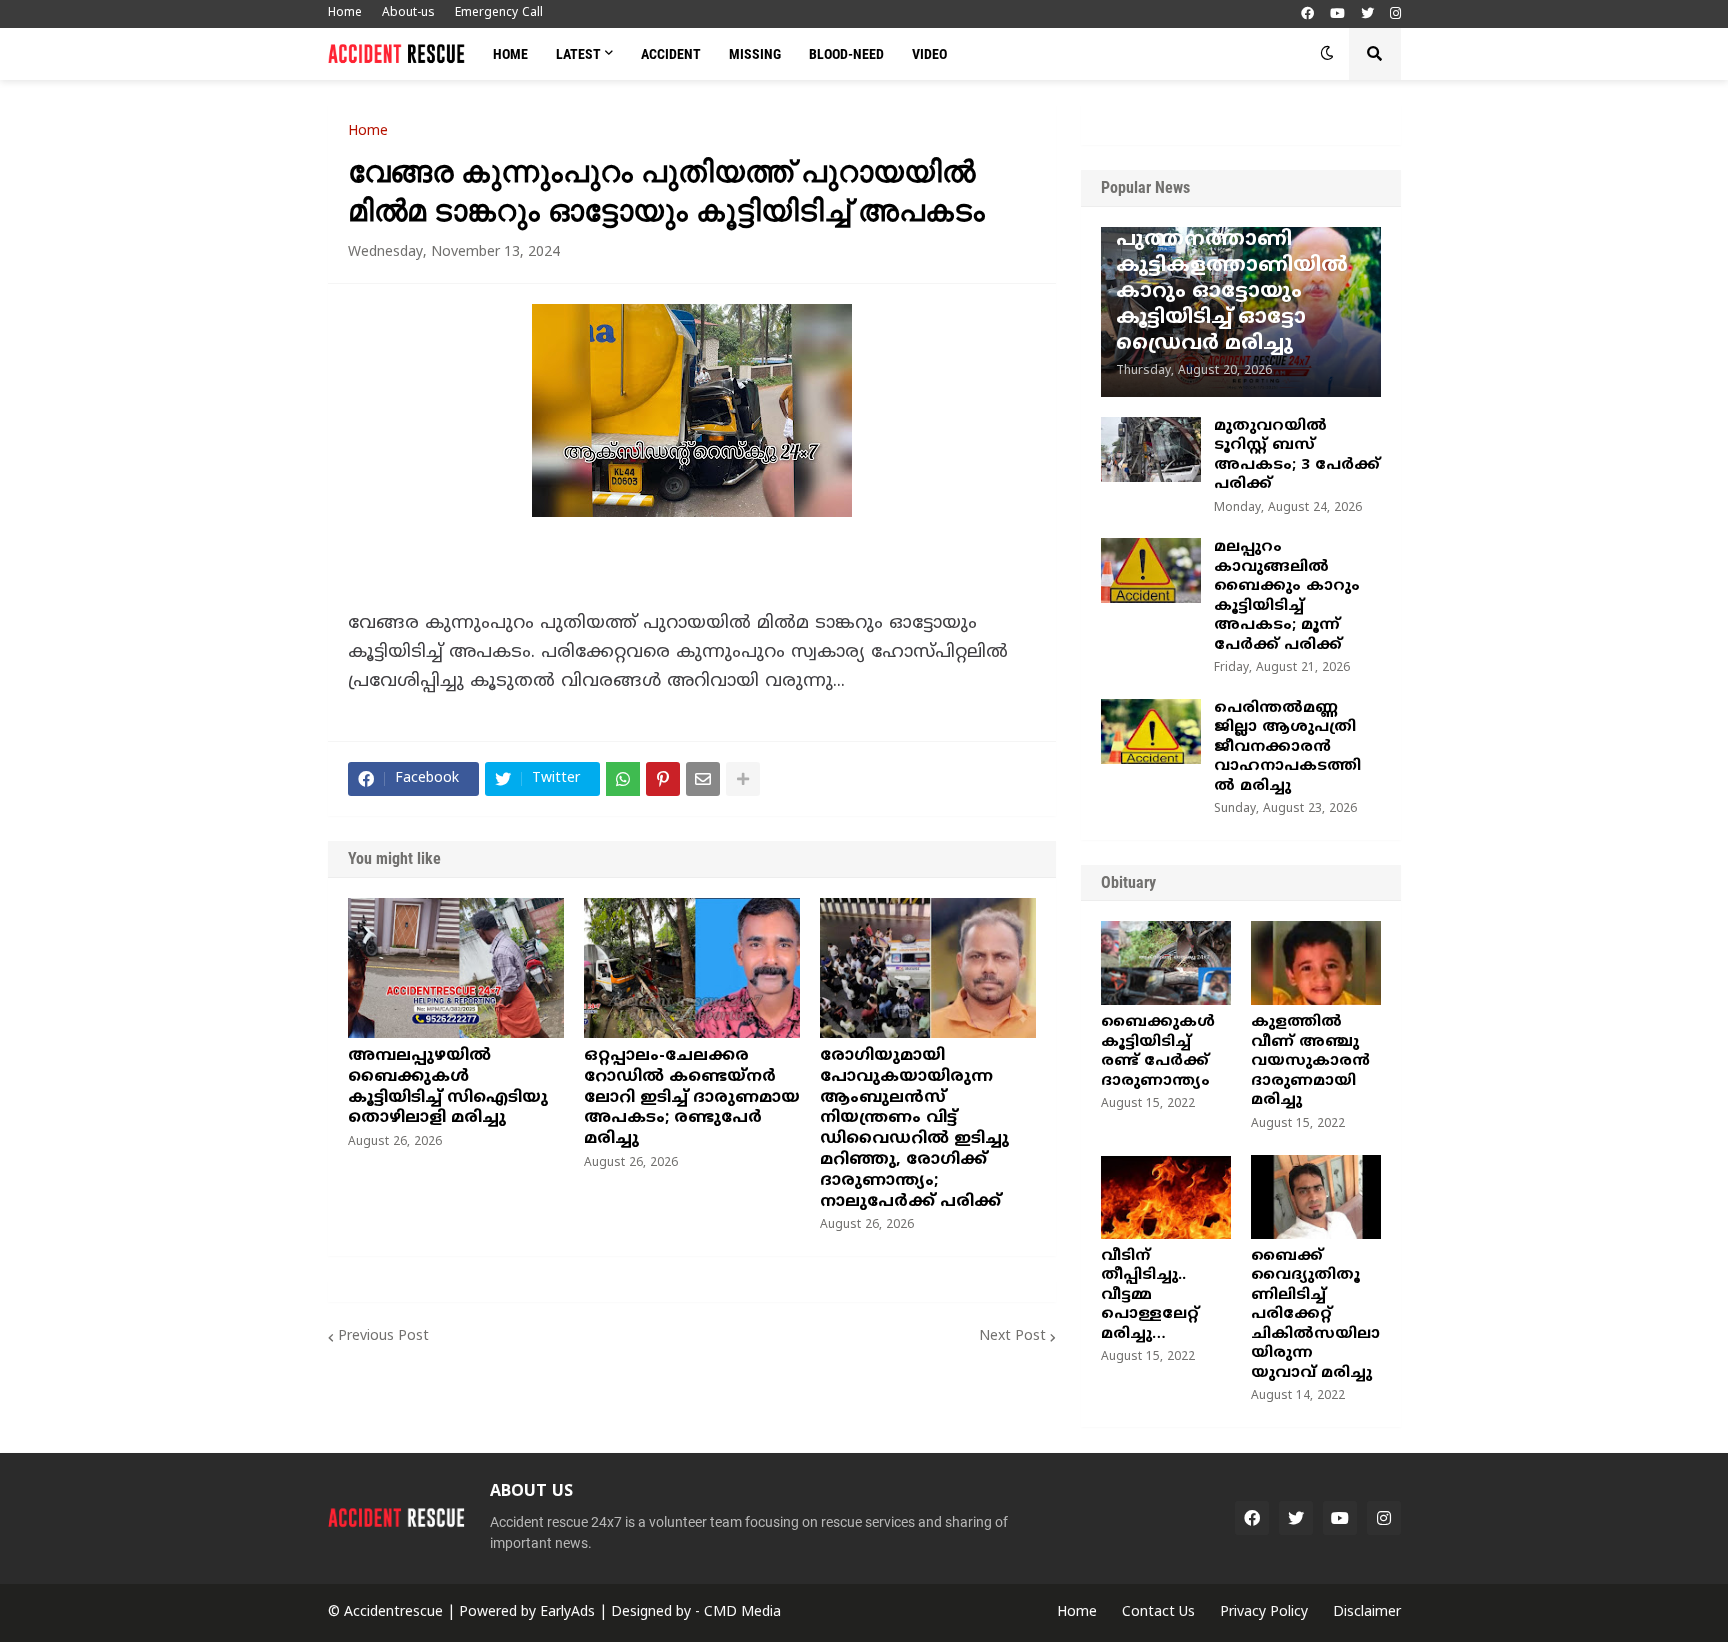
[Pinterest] (663, 779)
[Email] (703, 779)
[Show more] (743, 779)
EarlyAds (567, 1612)
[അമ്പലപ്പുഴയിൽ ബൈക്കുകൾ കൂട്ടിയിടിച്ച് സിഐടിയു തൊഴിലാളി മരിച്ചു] (456, 968)
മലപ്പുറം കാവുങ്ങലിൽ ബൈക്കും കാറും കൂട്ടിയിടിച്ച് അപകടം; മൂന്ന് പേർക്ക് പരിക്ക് (1287, 596)
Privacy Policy (1264, 1612)
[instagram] (1395, 14)
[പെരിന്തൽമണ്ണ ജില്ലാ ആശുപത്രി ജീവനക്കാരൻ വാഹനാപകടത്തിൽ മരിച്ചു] (1151, 731)
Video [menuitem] (929, 54)
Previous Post (383, 1336)
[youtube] (1337, 14)
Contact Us (1158, 1612)
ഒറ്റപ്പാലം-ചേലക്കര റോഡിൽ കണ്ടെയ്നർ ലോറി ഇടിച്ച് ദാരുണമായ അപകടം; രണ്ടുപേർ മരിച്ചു (692, 1097)
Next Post (1012, 1336)
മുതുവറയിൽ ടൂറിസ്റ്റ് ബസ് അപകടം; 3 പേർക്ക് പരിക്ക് (1297, 456)
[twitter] (1367, 14)
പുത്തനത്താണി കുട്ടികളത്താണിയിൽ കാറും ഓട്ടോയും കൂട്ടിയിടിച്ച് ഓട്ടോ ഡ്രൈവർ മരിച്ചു (1232, 292)
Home (345, 13)
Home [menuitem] (510, 54)
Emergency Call (499, 13)
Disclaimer (1367, 1612)
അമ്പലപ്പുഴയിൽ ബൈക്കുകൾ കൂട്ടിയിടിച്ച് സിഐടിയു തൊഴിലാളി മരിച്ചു (448, 1087)
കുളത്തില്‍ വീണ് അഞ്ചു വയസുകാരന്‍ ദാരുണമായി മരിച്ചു (1310, 1061)
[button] (1327, 54)
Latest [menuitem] (578, 54)
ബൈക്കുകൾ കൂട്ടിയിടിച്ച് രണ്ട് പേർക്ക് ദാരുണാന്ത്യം (1158, 1052)
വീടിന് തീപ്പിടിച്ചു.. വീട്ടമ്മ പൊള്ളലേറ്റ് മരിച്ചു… (1150, 1295)
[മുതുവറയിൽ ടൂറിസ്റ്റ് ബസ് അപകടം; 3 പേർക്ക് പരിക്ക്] (1151, 449)
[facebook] (1307, 14)
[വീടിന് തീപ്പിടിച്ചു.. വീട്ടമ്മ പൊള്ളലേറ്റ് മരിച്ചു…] (1166, 1197)
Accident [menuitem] (671, 54)
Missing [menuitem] (755, 54)
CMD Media (742, 1612)
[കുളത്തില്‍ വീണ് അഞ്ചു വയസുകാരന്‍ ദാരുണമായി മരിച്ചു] (1316, 963)
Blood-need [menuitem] (846, 54)
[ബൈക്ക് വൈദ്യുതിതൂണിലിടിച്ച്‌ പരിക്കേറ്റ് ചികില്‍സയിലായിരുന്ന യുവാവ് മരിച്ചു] (1316, 1197)
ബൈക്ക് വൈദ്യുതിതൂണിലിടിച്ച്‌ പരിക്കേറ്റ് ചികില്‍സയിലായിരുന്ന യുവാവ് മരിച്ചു (1315, 1315)
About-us (408, 13)
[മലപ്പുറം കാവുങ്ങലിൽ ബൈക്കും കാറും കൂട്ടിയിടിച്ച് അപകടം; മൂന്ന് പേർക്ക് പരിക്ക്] (1151, 570)
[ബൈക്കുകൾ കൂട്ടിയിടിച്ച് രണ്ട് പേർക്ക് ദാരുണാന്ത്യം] (1166, 963)
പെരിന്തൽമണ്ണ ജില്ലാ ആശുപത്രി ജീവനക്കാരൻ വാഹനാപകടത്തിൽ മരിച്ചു (1287, 747)
